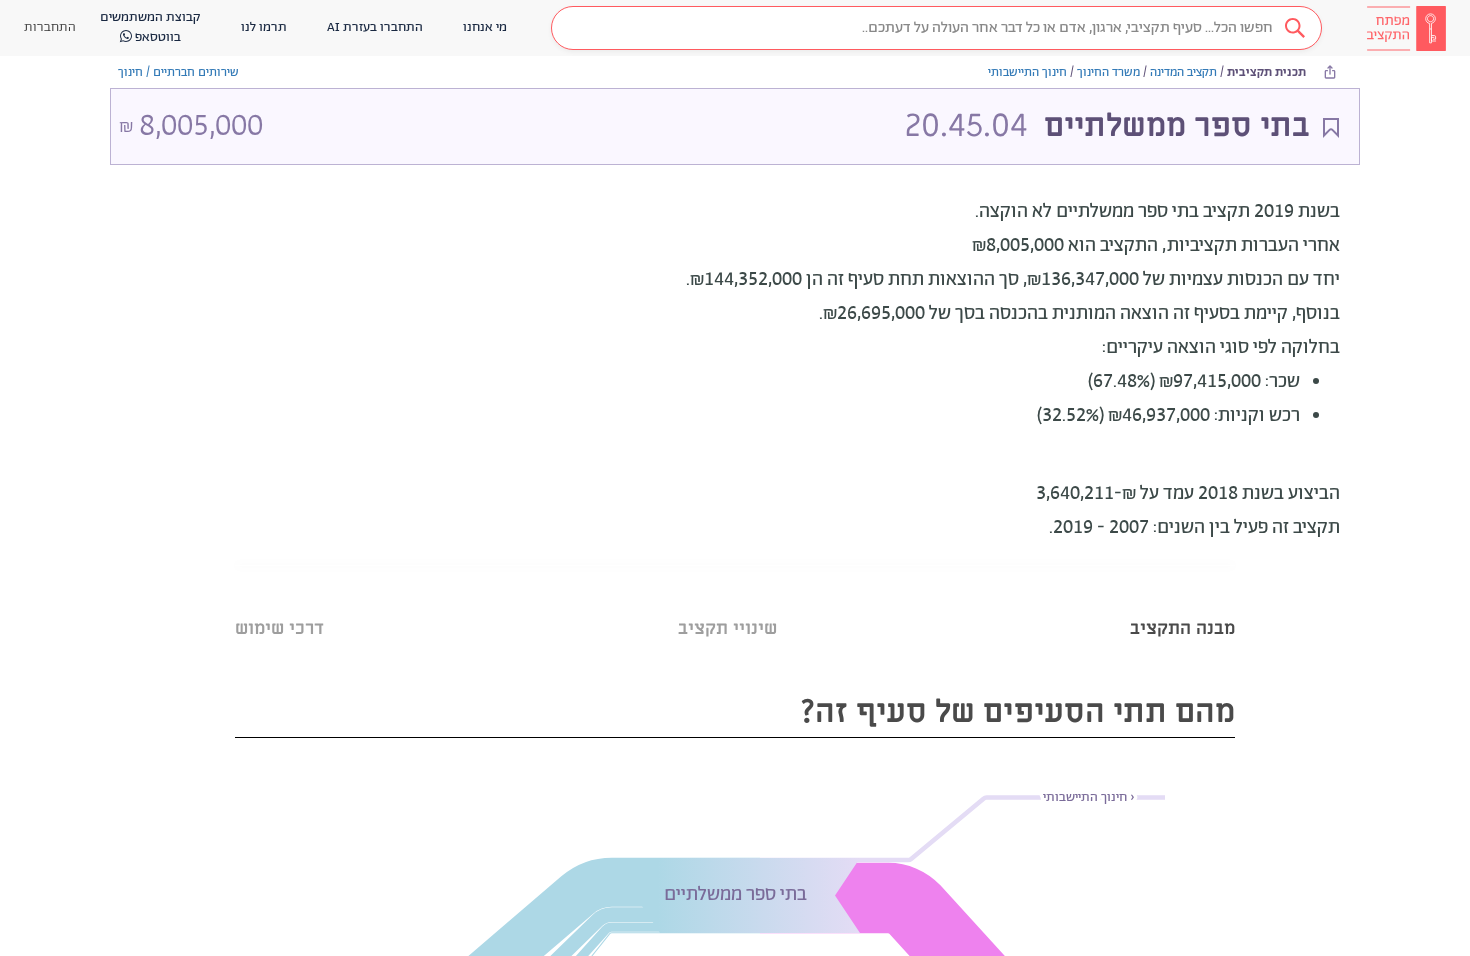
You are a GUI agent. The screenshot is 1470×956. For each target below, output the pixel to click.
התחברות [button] (50, 27)
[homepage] (1406, 28)
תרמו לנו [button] (264, 27)
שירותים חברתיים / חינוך (178, 72)
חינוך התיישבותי (1027, 72)
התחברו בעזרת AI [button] (375, 27)
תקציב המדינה (1183, 72)
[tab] (1182, 603)
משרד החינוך (1108, 72)
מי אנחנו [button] (485, 27)
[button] (936, 28)
